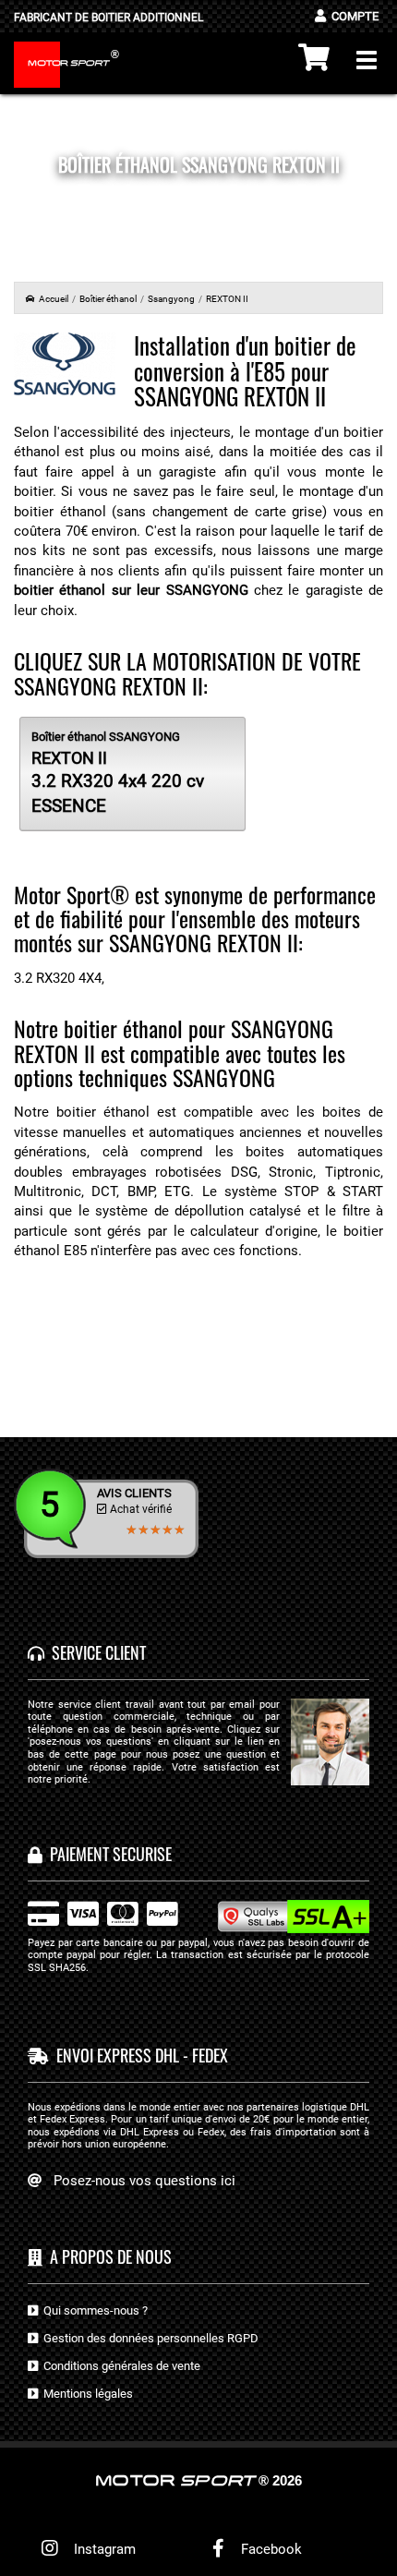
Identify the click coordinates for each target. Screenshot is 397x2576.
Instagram (101, 2549)
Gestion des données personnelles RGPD (148, 2338)
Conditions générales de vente (119, 2366)
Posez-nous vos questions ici (144, 2181)
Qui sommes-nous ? (93, 2310)
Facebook (270, 2549)
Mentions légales (85, 2394)
